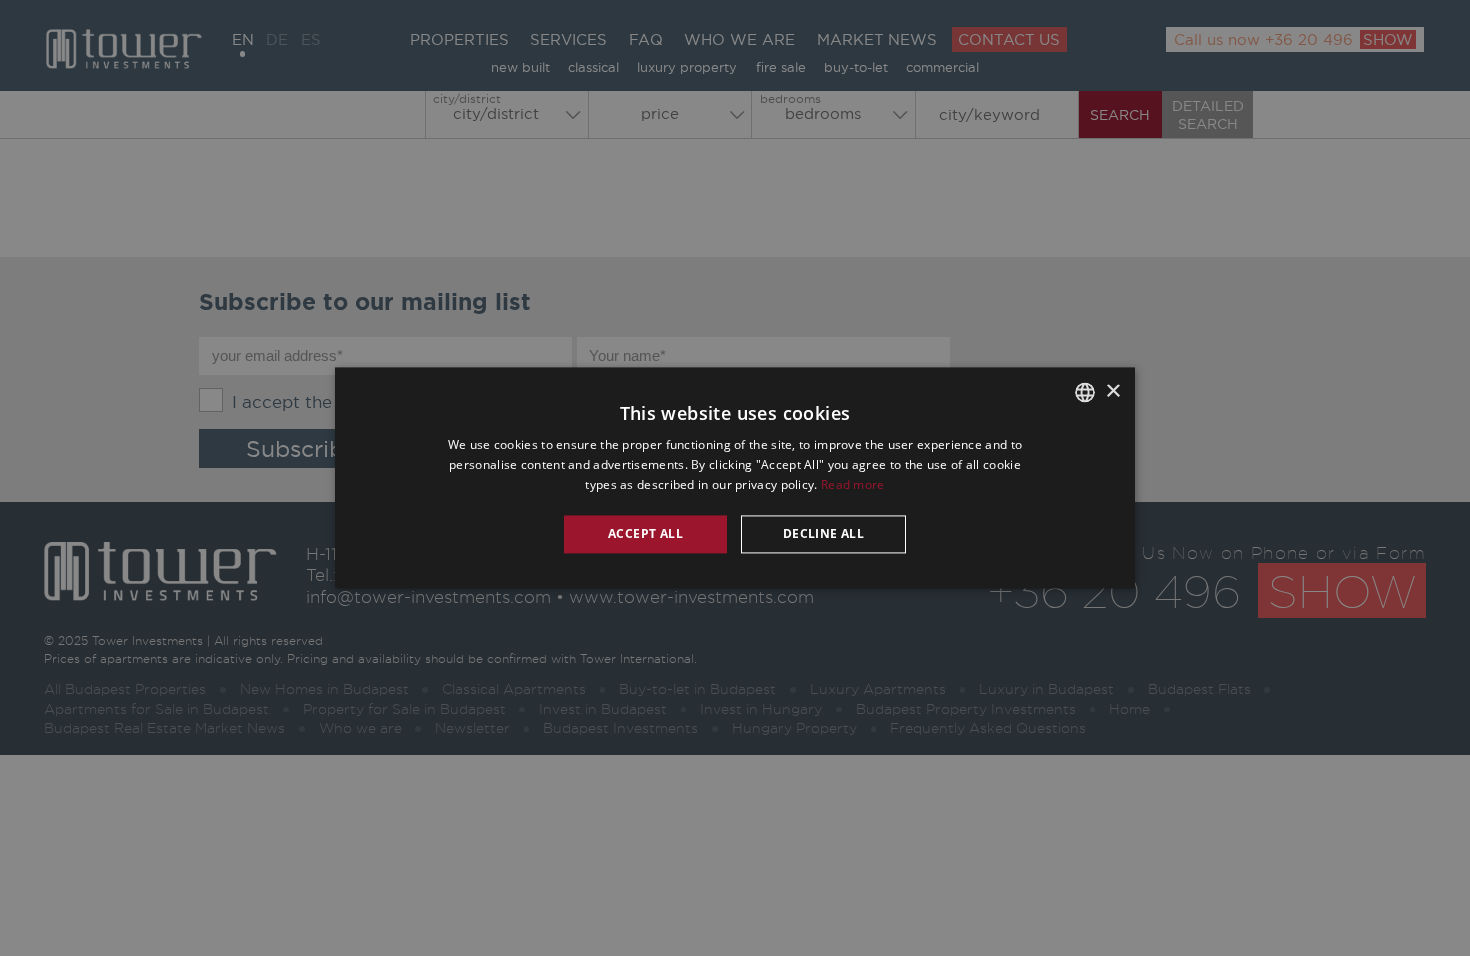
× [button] (1112, 391)
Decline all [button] (823, 533)
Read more (853, 484)
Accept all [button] (645, 533)
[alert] (735, 478)
